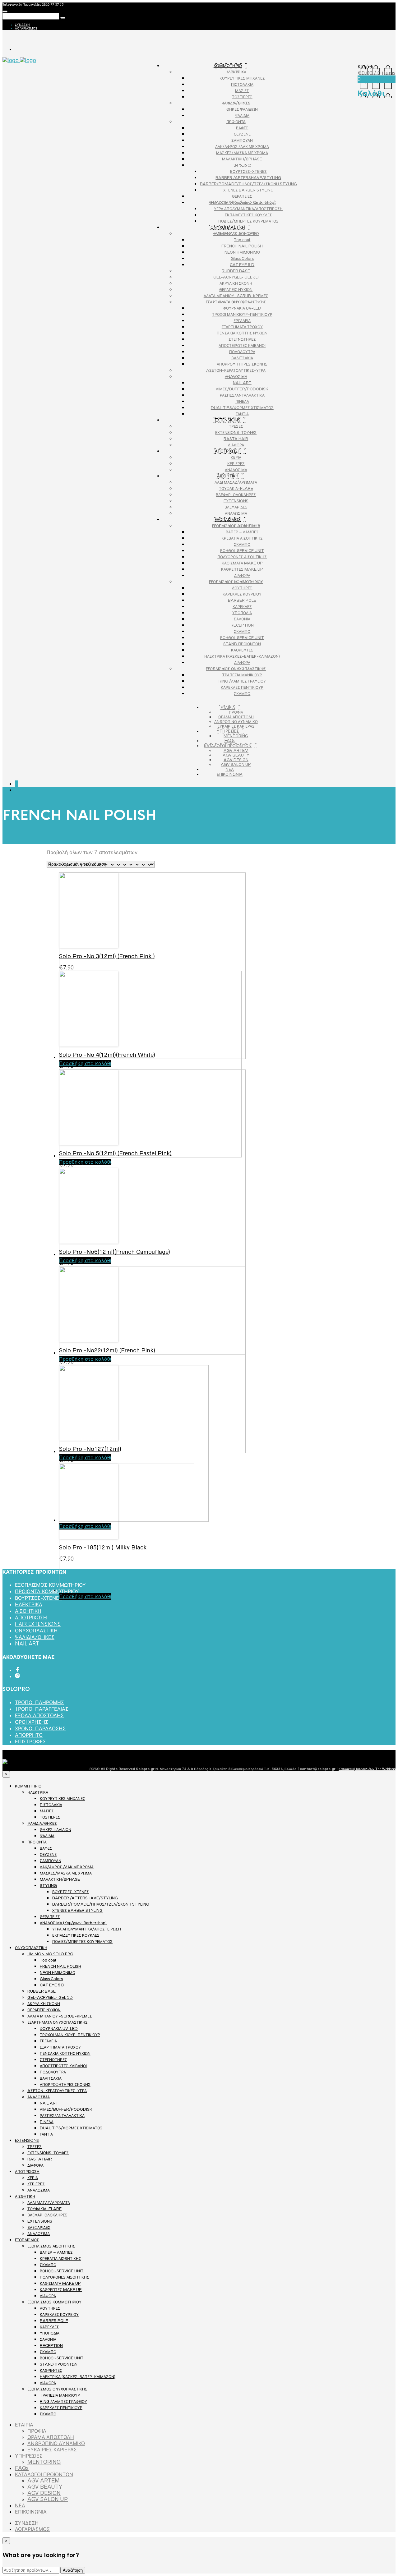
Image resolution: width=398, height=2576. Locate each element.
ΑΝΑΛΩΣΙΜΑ (236, 377)
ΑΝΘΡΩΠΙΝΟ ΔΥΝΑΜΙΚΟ (236, 722)
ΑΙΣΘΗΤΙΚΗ (228, 476)
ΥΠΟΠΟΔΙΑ (242, 613)
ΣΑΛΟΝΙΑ (242, 619)
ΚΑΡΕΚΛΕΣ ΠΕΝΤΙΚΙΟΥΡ (242, 687)
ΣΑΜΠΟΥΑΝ (242, 140)
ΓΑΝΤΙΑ (242, 414)
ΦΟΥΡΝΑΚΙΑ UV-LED (242, 308)
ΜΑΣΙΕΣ (242, 91)
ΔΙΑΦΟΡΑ (236, 445)
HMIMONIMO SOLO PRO (236, 234)
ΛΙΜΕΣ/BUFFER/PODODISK (242, 389)
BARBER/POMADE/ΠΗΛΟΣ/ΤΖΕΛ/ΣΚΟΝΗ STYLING (248, 184)
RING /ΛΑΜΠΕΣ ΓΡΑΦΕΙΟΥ (242, 681)
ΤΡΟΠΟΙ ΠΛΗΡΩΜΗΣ (39, 1702)
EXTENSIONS (228, 420)
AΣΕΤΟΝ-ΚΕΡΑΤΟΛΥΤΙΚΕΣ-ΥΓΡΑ (236, 370)
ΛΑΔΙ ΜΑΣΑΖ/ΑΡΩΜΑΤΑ (236, 482)
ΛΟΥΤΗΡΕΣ (242, 588)
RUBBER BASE (236, 271)
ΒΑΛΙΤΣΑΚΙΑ (242, 358)
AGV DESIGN (236, 760)
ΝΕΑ (230, 769)
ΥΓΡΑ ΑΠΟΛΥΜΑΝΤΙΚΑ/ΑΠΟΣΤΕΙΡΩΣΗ (248, 209)
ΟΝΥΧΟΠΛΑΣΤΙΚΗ (228, 227)
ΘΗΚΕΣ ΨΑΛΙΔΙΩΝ (242, 109)
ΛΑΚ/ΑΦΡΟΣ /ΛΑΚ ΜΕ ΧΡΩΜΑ (242, 147)
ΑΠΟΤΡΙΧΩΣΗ (228, 451)
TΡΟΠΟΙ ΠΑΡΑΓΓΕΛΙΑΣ (42, 1709)
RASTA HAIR (236, 439)
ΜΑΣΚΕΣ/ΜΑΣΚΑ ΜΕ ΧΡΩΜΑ (242, 153)
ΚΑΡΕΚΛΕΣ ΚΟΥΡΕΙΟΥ (242, 594)
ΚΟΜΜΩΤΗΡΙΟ (228, 66)
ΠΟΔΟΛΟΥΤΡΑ (242, 352)
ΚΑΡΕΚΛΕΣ (242, 607)
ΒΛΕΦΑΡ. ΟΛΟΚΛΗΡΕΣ (236, 495)
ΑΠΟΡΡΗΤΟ (29, 1735)
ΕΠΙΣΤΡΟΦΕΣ (30, 1742)
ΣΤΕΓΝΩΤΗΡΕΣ (242, 339)
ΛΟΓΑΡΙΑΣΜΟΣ (26, 28)
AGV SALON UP (236, 764)
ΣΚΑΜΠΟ (242, 544)
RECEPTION (242, 625)
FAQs (230, 741)
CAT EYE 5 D (242, 265)
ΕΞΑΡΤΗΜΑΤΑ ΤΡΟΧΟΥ (242, 327)
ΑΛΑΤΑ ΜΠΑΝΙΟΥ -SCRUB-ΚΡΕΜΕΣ (236, 296)
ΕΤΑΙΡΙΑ (228, 707)
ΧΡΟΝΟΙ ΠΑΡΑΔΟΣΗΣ (40, 1729)
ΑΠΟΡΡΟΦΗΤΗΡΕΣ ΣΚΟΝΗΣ (242, 364)
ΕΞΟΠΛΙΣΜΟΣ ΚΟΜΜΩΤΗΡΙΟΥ (236, 582)
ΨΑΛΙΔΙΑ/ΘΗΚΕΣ (236, 103)
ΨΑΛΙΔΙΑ (242, 115)
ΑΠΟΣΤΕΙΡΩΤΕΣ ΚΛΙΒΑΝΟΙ (242, 345)
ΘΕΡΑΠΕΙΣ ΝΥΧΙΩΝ (236, 290)
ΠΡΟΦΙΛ (236, 712)
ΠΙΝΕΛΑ (242, 401)
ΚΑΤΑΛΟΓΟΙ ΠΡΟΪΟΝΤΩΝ (228, 746)
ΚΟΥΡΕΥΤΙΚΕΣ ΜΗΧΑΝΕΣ (242, 78)
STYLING (242, 165)
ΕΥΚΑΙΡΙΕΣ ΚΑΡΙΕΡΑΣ (236, 726)
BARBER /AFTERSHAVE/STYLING (248, 178)
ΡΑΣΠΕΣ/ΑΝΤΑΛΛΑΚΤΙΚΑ (242, 395)
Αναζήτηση (73, 2570)
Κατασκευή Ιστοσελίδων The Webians (367, 1769)
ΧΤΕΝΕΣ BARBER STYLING (248, 190)
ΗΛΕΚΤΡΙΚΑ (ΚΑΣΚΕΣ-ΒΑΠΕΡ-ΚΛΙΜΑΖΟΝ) (242, 656)
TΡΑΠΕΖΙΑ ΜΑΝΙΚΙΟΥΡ (242, 675)
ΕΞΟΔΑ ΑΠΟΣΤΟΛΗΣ (39, 1716)
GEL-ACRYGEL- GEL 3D (236, 277)
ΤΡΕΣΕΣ (236, 426)
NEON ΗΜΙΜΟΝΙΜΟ (242, 252)
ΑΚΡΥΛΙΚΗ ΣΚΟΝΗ (236, 283)
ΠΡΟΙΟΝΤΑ (236, 122)
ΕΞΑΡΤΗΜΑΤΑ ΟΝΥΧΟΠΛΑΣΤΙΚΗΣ (236, 302)
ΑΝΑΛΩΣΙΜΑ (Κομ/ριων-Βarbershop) (242, 202)
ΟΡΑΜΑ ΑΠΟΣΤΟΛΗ (236, 717)
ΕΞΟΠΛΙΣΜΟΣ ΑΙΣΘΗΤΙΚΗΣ (236, 526)
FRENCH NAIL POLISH (242, 246)
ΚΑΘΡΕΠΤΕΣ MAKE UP (242, 569)
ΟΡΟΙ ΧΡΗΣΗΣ (32, 1722)
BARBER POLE (242, 600)
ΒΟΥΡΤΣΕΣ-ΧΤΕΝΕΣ (248, 171)
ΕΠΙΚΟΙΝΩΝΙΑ (230, 774)
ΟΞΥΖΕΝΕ (242, 134)
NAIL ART (242, 383)
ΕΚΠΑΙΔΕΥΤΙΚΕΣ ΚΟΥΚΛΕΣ (248, 215)
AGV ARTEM (236, 750)
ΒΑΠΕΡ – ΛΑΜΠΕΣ (242, 532)
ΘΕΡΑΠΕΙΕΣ (242, 196)
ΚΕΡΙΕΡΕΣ (236, 464)
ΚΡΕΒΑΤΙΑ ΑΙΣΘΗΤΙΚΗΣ (242, 538)
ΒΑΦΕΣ (242, 128)
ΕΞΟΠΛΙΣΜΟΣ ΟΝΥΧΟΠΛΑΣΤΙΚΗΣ (236, 669)
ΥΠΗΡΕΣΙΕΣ (228, 731)
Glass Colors (242, 258)
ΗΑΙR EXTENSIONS (38, 1624)
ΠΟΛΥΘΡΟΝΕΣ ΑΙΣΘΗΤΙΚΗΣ (242, 557)
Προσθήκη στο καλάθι (85, 1596)
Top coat (242, 240)
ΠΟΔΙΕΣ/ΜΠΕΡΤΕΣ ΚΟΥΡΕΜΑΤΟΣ (248, 221)
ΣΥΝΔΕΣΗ (22, 25)
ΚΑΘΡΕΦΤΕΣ (242, 650)
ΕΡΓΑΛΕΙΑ (242, 321)
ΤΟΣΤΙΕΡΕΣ (242, 97)
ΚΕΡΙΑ (236, 457)
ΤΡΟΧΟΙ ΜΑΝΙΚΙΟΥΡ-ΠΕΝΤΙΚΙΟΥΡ (242, 314)
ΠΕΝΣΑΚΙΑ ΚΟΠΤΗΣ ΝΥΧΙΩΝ (242, 333)
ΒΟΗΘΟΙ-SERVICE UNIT (242, 551)
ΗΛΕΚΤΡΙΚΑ (236, 72)
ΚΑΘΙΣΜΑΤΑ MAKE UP (242, 563)
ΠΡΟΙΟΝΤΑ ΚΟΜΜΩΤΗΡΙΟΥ (47, 1592)
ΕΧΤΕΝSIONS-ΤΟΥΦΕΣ (236, 432)
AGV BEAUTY (236, 755)
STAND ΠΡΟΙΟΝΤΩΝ (242, 644)
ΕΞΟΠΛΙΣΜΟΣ (228, 520)
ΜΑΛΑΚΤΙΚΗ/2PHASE (242, 159)
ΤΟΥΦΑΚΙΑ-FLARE (236, 488)
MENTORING (236, 736)
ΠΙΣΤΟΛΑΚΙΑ (242, 84)
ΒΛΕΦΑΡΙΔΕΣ (236, 507)
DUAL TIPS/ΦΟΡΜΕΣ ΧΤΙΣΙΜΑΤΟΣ (242, 408)
